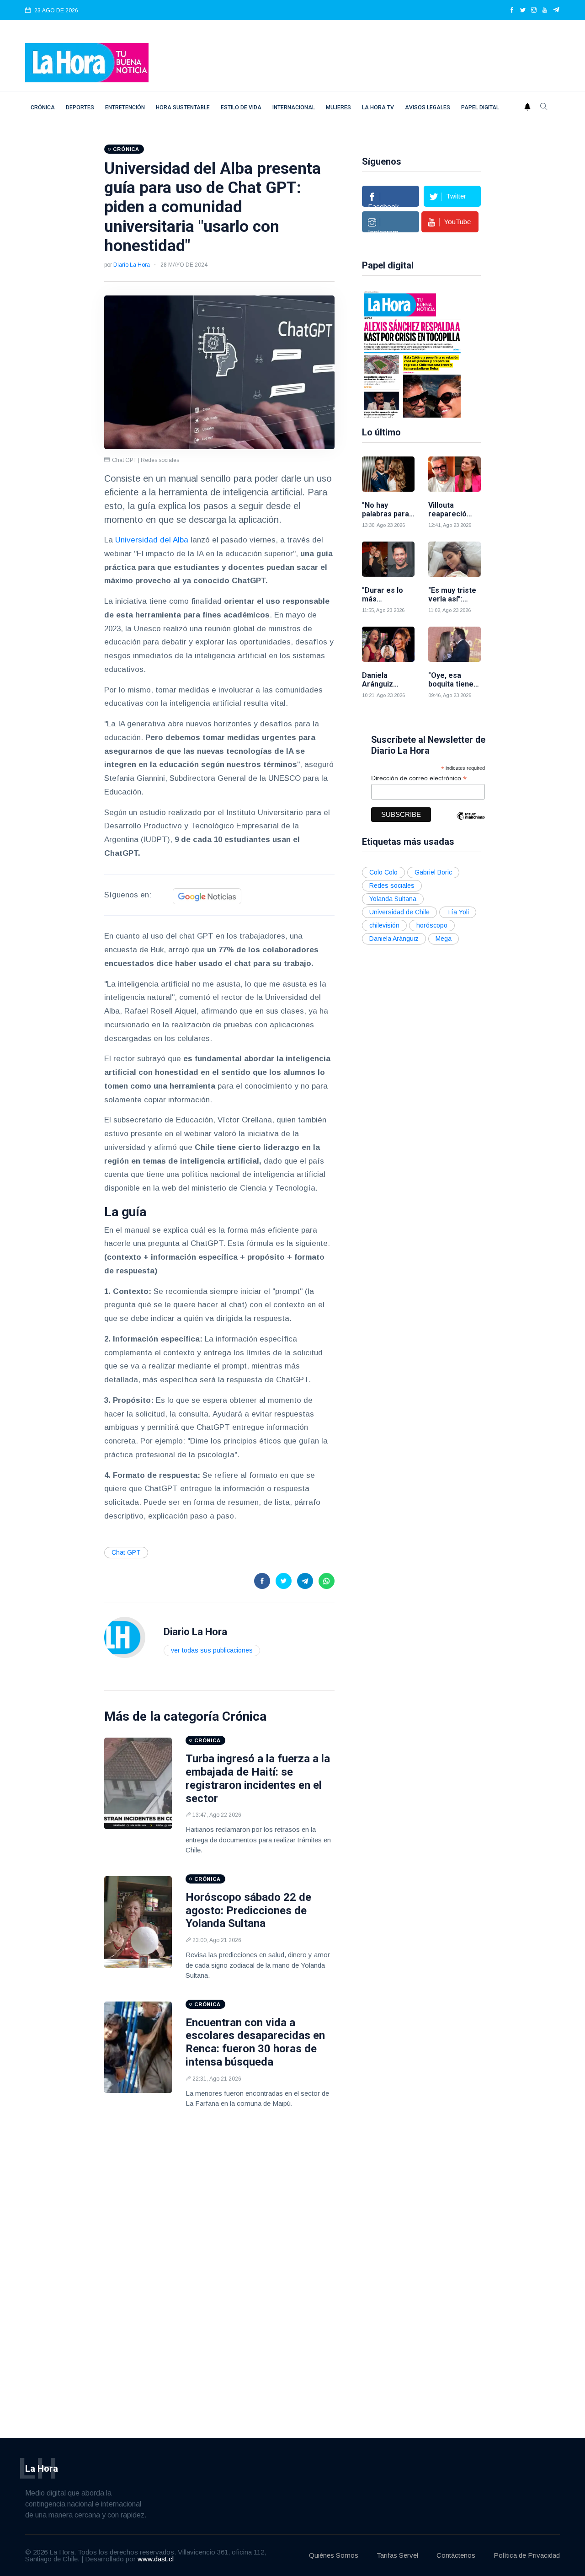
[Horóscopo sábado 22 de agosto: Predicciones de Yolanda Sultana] (138, 1922)
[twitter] (523, 11)
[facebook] (512, 11)
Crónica (43, 107)
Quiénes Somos (334, 2555)
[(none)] (125, 1637)
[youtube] (545, 11)
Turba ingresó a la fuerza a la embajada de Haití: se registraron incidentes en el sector (258, 1778)
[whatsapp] (327, 1581)
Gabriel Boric (433, 872)
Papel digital (480, 107)
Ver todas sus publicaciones (212, 1650)
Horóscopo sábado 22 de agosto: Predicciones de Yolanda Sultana (248, 1911)
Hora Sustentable (183, 107)
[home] (87, 62)
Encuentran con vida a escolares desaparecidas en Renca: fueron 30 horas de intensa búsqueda (255, 2042)
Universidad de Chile (399, 912)
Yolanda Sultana (393, 899)
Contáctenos (456, 2555)
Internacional (294, 107)
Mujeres (338, 107)
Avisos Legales (428, 107)
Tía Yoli (458, 912)
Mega (444, 939)
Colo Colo (383, 872)
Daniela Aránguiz (394, 939)
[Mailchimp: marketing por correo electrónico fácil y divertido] (471, 823)
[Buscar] (544, 107)
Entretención (125, 107)
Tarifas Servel (397, 2555)
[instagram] (534, 11)
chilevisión (384, 925)
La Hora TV (378, 107)
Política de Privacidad (527, 2555)
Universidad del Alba (152, 540)
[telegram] (556, 11)
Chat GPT (126, 1552)
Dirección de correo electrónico (419, 778)
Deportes (80, 107)
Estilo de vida (241, 107)
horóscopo (432, 925)
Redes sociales (392, 885)
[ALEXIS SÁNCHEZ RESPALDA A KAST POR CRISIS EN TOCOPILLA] (412, 354)
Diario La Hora (132, 265)
